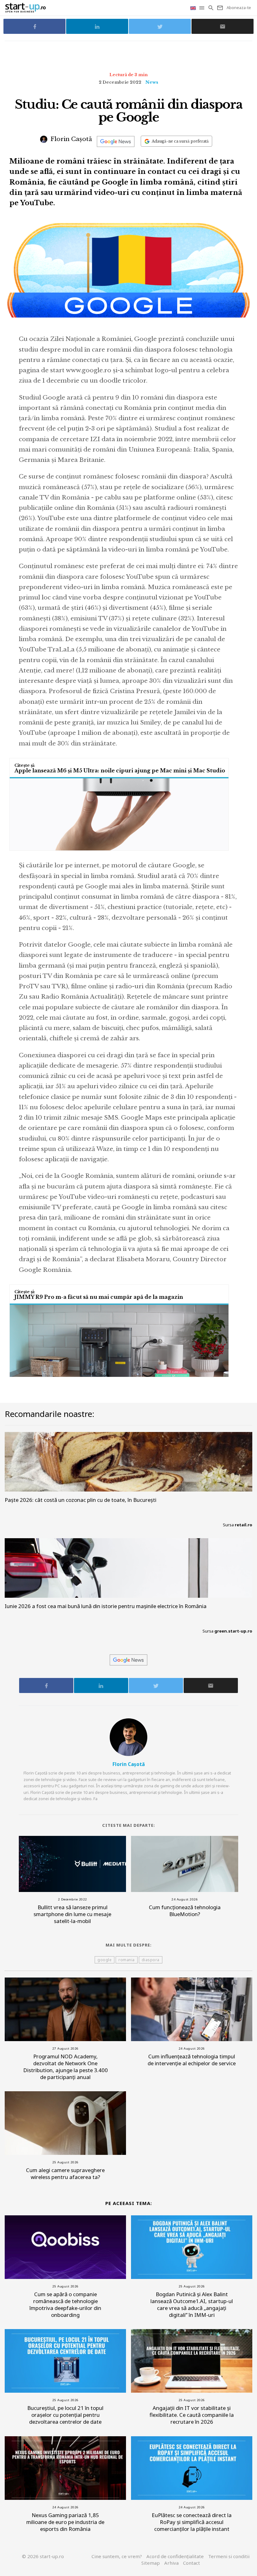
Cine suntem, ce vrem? (117, 2556)
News (152, 82)
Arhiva (171, 2563)
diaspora (151, 1960)
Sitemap (151, 2563)
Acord (175, 2556)
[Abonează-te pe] (116, 141)
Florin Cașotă (71, 139)
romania (127, 1960)
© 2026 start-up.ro (43, 2556)
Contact (191, 2563)
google (105, 1960)
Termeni (229, 2556)
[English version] (194, 8)
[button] (202, 8)
